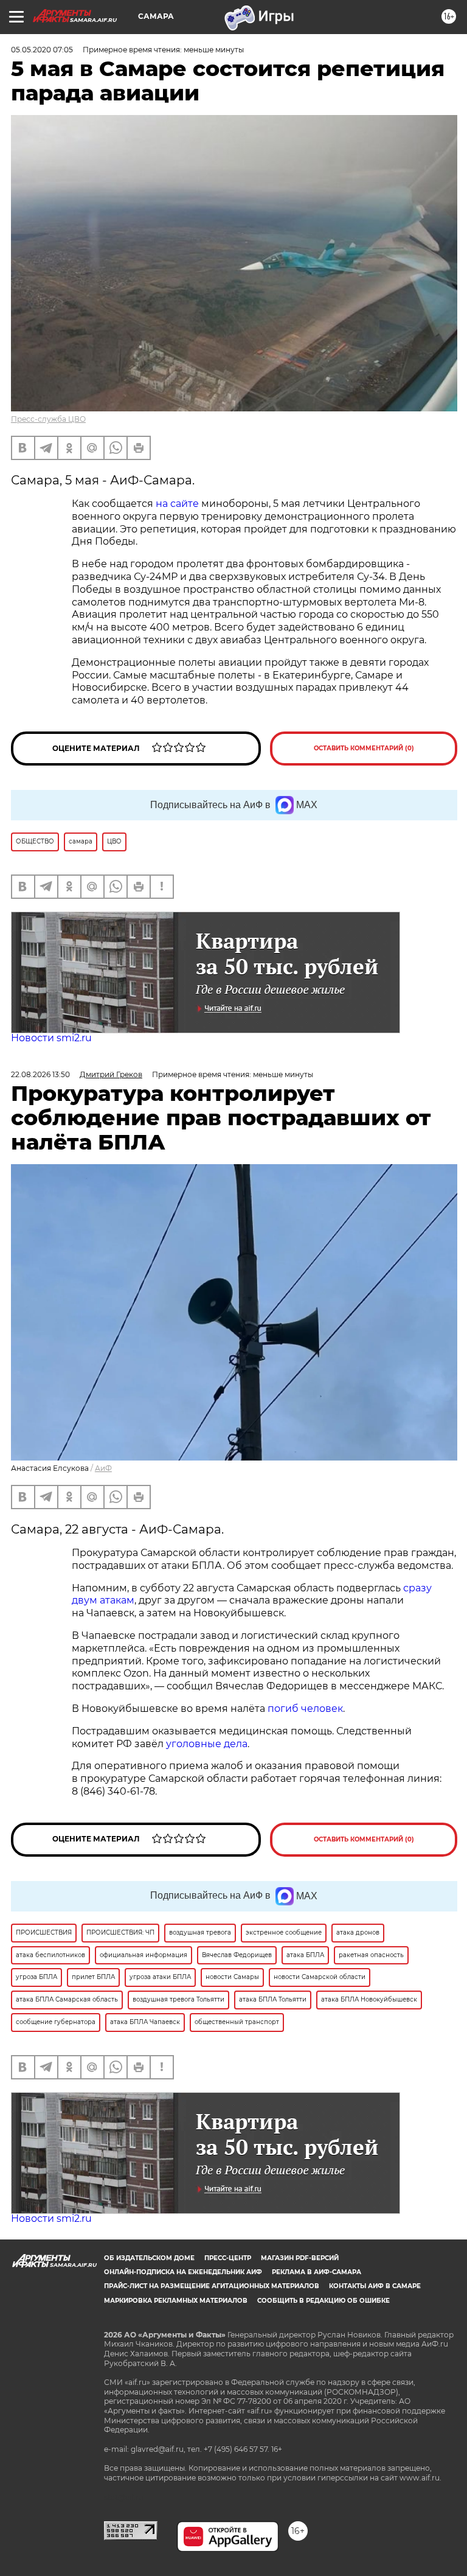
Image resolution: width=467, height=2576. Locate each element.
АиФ (103, 1468)
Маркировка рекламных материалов (176, 2301)
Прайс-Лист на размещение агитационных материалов (212, 2286)
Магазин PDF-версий (300, 2258)
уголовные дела (207, 1744)
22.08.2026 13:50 (40, 1074)
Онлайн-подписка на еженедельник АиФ (183, 2272)
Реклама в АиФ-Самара (317, 2272)
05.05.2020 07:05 (42, 50)
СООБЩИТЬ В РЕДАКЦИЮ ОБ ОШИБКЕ (323, 2301)
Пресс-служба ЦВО (48, 419)
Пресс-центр (228, 2258)
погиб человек (305, 1709)
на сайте (177, 504)
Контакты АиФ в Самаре (375, 2286)
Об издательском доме (149, 2258)
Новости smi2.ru (51, 1038)
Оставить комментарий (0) (364, 748)
